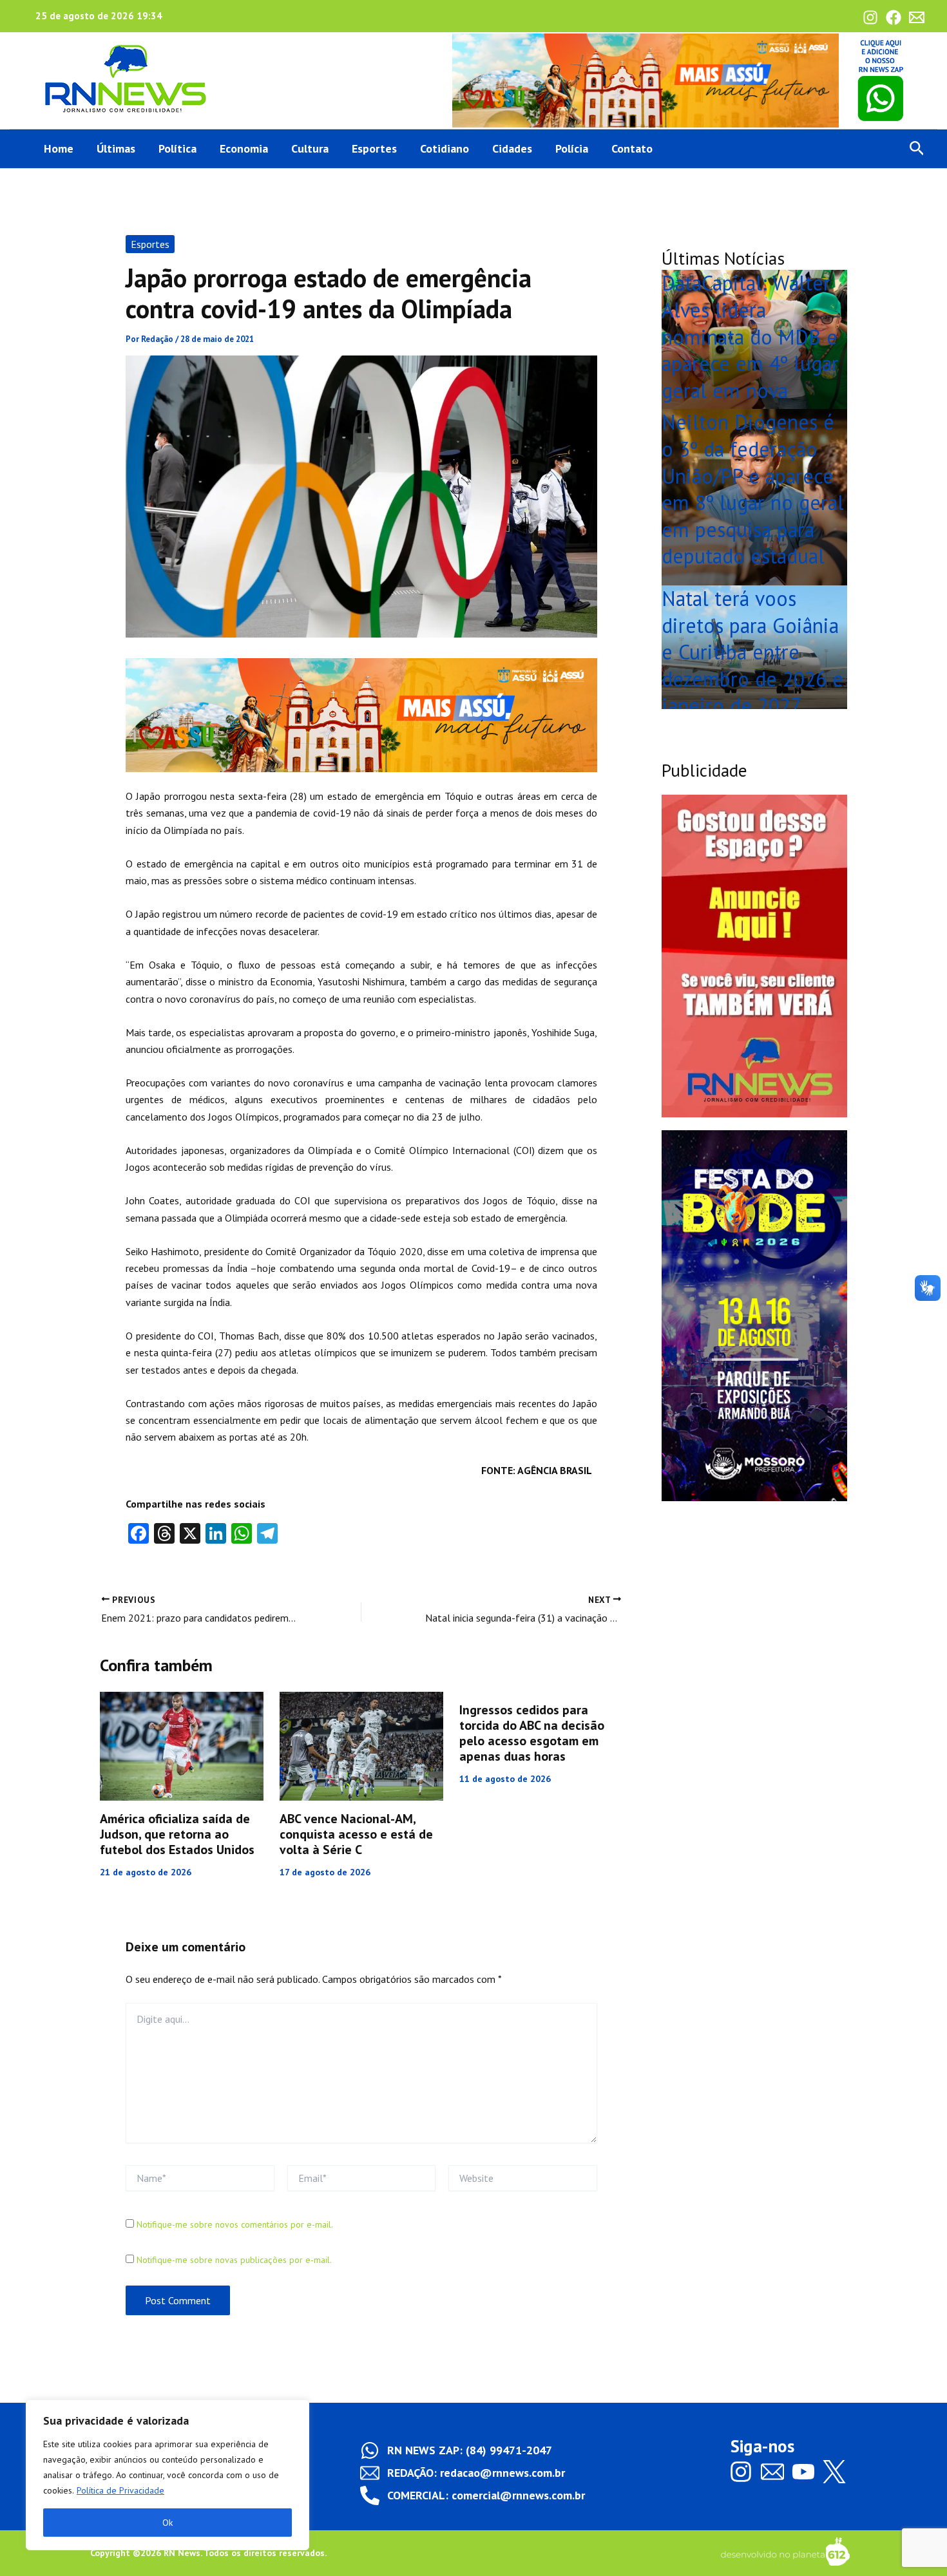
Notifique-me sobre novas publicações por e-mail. (234, 2260)
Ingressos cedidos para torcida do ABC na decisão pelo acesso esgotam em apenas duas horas (532, 1733)
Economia (244, 148)
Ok (167, 2523)
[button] (917, 149)
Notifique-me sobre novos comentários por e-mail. (235, 2224)
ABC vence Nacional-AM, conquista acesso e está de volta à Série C (356, 1834)
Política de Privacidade (120, 2490)
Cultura (310, 148)
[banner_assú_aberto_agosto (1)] (646, 79)
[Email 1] (917, 17)
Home (59, 148)
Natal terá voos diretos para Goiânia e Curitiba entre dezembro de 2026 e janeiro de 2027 (752, 652)
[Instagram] (870, 17)
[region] (167, 2475)
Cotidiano (445, 148)
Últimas (116, 148)
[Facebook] (894, 17)
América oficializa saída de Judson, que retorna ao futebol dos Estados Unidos (177, 1834)
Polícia (572, 148)
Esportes (374, 148)
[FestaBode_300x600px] (754, 1314)
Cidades (512, 148)
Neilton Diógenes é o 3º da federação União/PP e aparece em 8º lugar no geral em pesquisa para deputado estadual (753, 489)
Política (177, 148)
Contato (632, 148)
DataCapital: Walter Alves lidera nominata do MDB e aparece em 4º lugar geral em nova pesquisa (750, 350)
